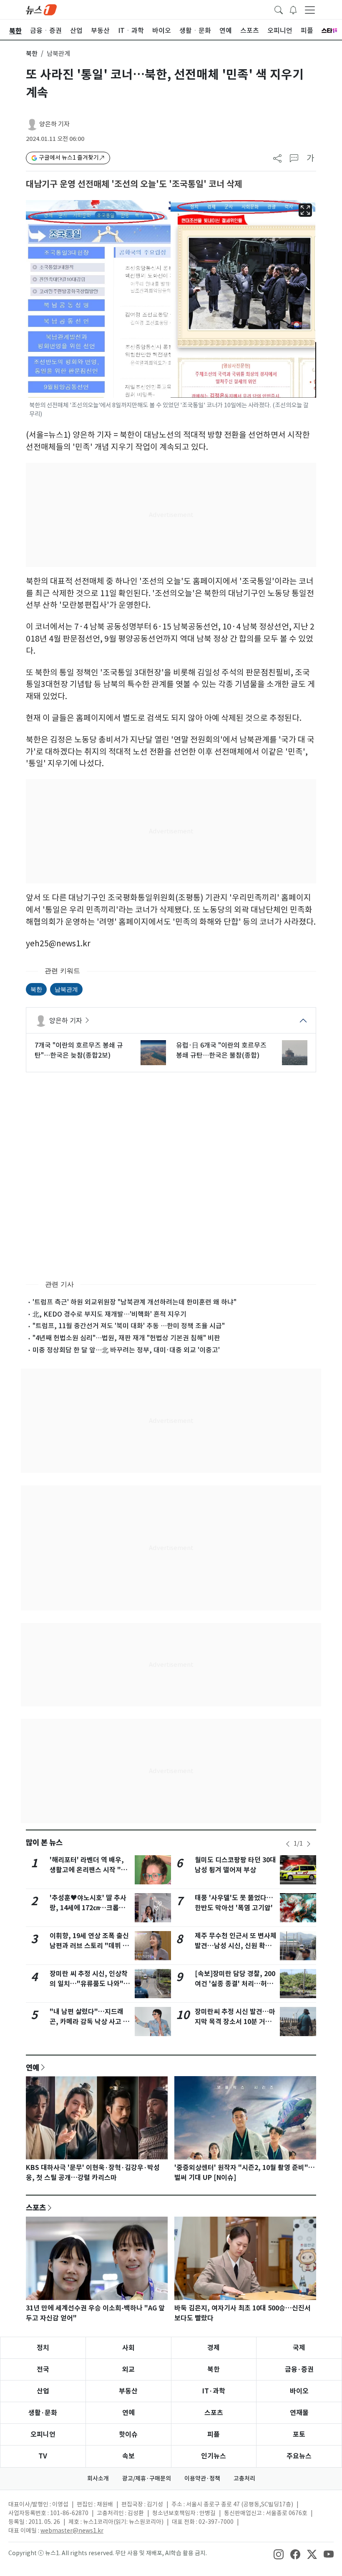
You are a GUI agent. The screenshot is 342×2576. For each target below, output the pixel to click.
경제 (214, 2348)
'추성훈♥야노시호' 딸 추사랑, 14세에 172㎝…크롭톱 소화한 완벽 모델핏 (88, 1908)
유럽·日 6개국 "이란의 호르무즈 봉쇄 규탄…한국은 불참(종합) (221, 1050)
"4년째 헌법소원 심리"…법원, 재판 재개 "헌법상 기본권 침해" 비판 (126, 1338)
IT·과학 (214, 2391)
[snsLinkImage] (279, 2554)
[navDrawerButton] (310, 10)
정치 (43, 2348)
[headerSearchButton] (279, 9)
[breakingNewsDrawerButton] (293, 9)
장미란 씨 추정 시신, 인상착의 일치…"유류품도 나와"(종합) (89, 1984)
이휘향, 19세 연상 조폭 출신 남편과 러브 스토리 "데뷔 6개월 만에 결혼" (89, 1946)
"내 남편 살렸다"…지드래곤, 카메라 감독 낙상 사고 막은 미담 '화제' (89, 2022)
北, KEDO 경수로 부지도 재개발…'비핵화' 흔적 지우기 (109, 1314)
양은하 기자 (54, 124)
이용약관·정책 (202, 2478)
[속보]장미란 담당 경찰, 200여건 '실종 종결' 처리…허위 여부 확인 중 (235, 1984)
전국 (43, 2369)
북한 (32, 54)
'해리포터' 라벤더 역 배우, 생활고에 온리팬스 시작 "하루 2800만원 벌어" (88, 1870)
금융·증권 (299, 2369)
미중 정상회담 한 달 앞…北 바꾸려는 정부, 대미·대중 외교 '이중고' (126, 1350)
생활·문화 (43, 2413)
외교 (128, 2369)
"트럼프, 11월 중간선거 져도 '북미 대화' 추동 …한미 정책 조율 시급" (129, 1326)
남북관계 (66, 989)
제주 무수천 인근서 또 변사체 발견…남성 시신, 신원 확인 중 (236, 1946)
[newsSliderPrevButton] (288, 1844)
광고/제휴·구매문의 (147, 2478)
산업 (43, 2391)
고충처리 (244, 2478)
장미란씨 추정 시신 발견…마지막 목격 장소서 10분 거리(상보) (235, 2022)
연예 (33, 2067)
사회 (128, 2348)
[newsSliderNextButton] (309, 1844)
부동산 (128, 2391)
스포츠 (36, 2207)
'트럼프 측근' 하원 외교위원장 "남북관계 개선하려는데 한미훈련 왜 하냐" (135, 1302)
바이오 (299, 2391)
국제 (299, 2348)
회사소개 (98, 2478)
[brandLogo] (41, 9)
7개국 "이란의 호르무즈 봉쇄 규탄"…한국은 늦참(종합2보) (79, 1050)
